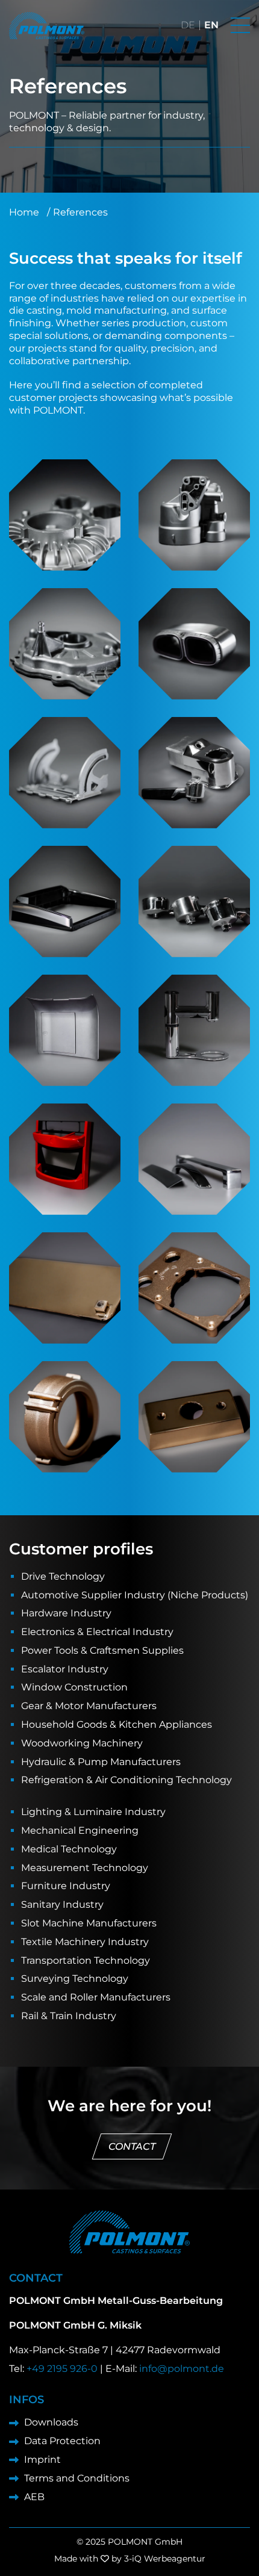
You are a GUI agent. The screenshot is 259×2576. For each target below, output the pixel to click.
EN (211, 25)
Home (24, 212)
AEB (34, 2497)
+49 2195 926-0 (62, 2369)
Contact (132, 2146)
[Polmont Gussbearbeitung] (47, 26)
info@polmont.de (182, 2369)
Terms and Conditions (77, 2478)
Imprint (42, 2460)
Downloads (51, 2422)
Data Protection (62, 2441)
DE (188, 25)
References (80, 212)
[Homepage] (129, 2232)
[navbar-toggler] (240, 25)
